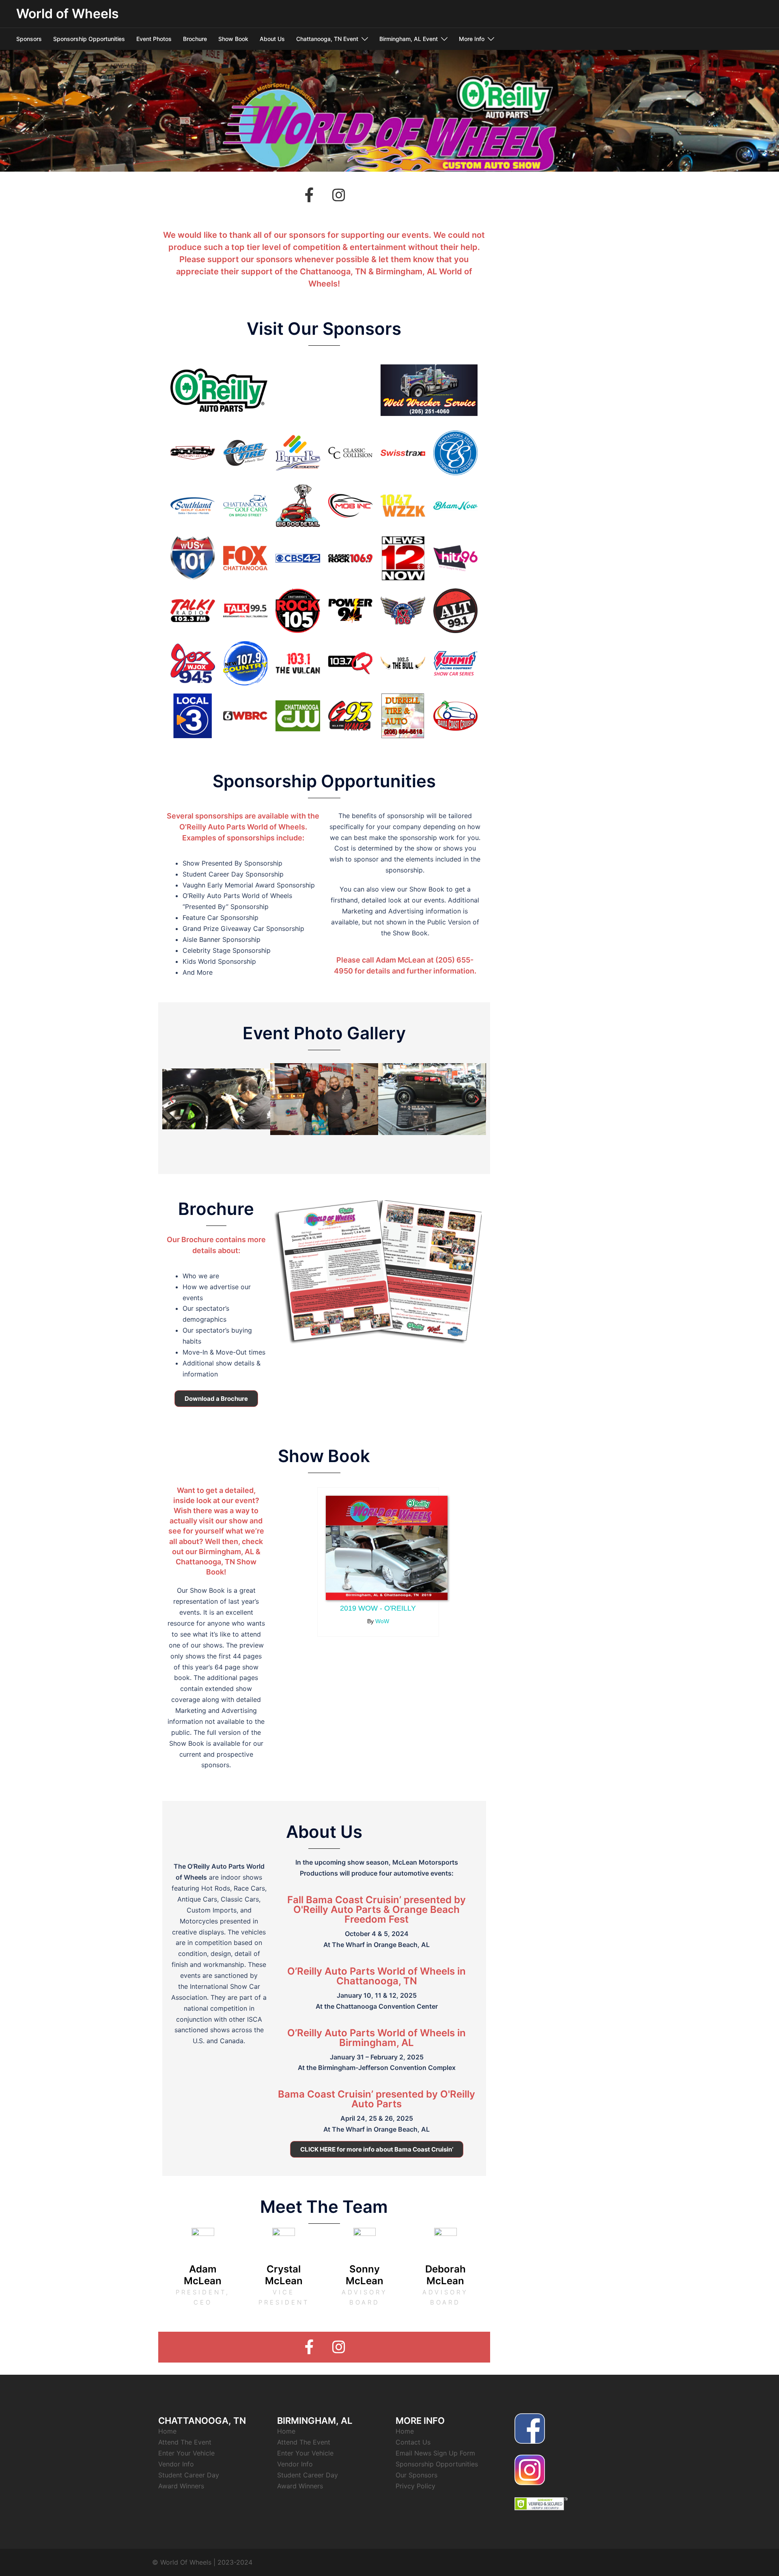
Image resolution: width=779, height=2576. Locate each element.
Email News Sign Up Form (435, 2453)
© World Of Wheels (182, 2562)
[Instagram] (339, 195)
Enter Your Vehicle (186, 2453)
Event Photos (154, 39)
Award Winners (181, 2486)
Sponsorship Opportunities (89, 39)
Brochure (195, 39)
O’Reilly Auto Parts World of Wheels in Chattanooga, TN (377, 1976)
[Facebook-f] (310, 195)
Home (167, 2431)
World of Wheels (68, 14)
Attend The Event (185, 2442)
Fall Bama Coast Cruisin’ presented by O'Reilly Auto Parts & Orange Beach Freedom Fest (377, 1909)
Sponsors (29, 39)
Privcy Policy (415, 2486)
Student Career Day (189, 2475)
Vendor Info (176, 2464)
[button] (171, 1099)
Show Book (233, 39)
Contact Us (413, 2442)
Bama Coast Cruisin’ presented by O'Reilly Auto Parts (377, 2099)
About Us (272, 39)
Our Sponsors (416, 2475)
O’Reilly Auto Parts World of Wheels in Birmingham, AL (377, 2038)
